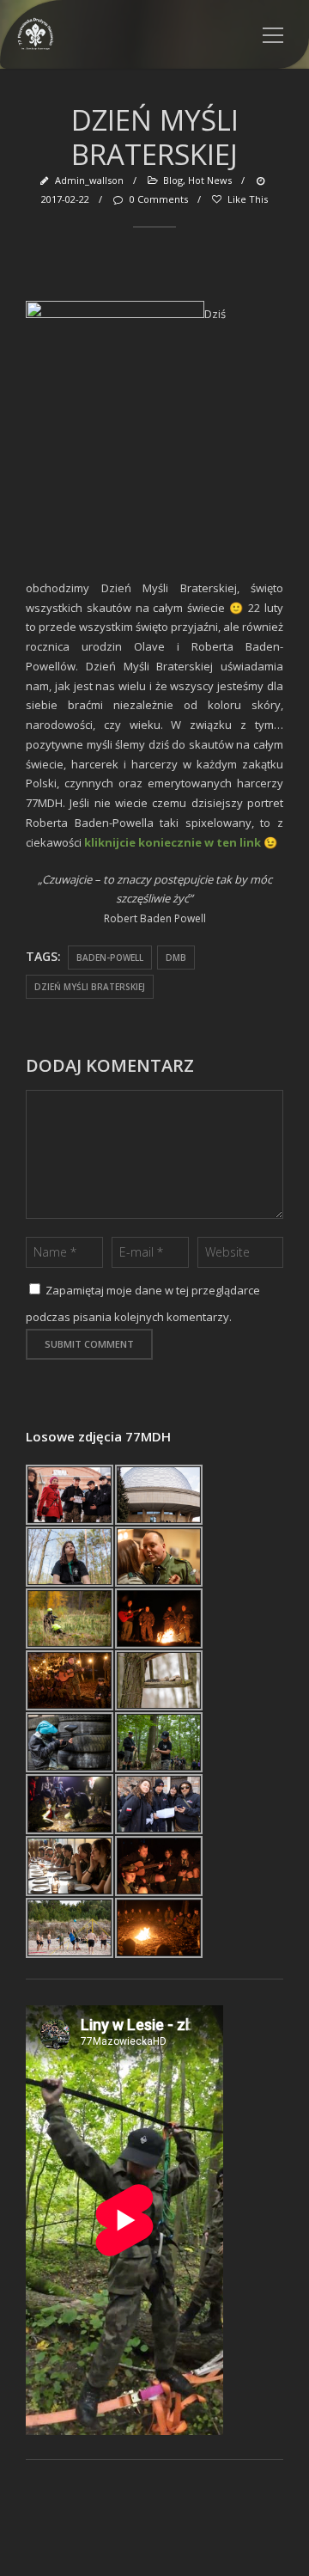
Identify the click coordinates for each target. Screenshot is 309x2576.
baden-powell (110, 958)
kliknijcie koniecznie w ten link (173, 842)
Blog (173, 180)
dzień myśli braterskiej (90, 987)
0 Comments (158, 199)
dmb (176, 958)
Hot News (210, 180)
